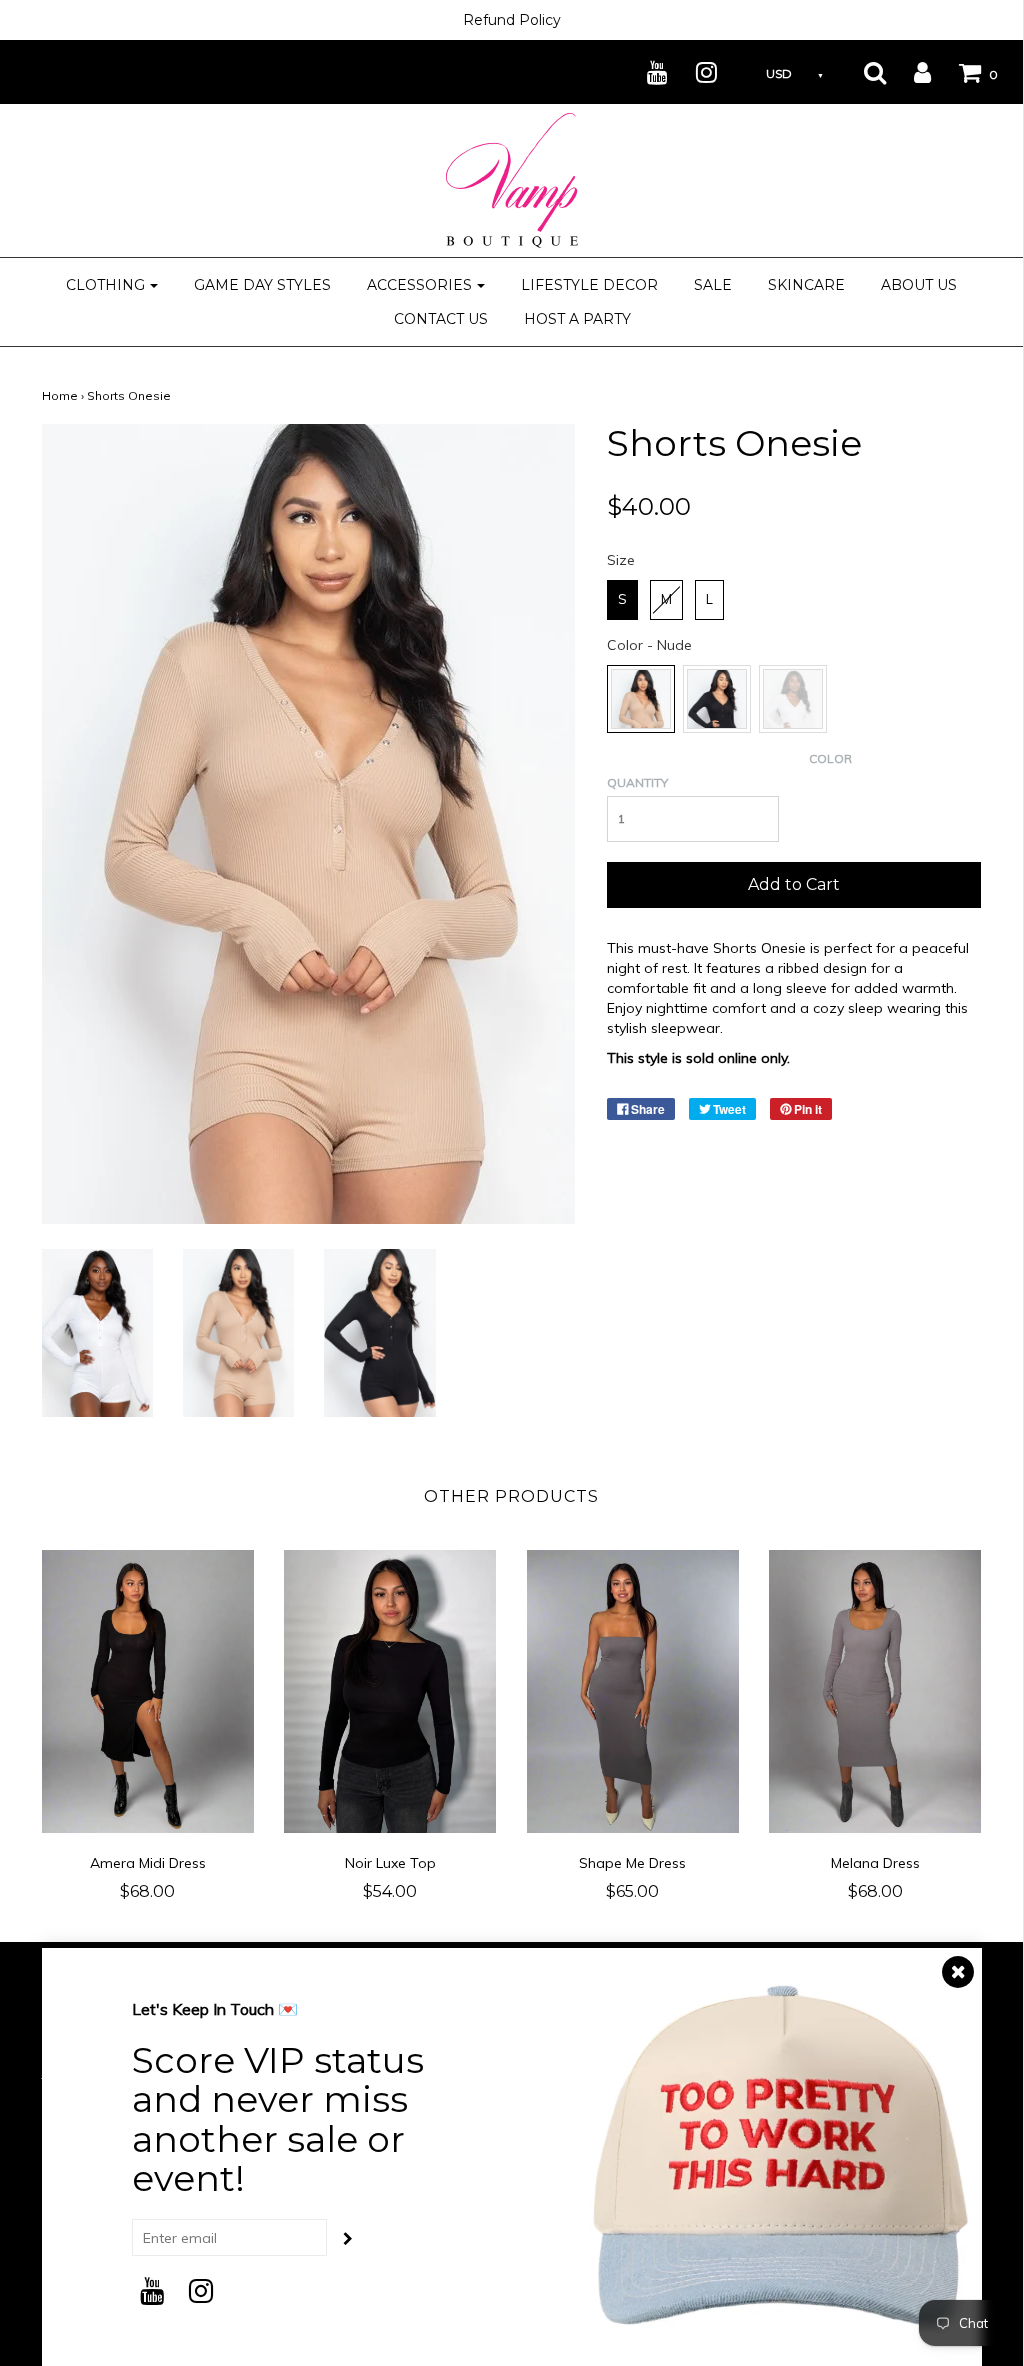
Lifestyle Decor (589, 285)
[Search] (862, 72)
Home (60, 395)
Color (830, 758)
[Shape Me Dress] (633, 1692)
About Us (919, 285)
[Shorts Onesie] (97, 1331)
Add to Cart (794, 884)
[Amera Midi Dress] (148, 1692)
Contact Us (441, 319)
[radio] (622, 600)
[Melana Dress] (875, 1692)
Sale (713, 285)
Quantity (637, 782)
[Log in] (910, 72)
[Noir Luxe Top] (390, 1691)
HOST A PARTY (577, 319)
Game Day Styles (262, 285)
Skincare (806, 285)
